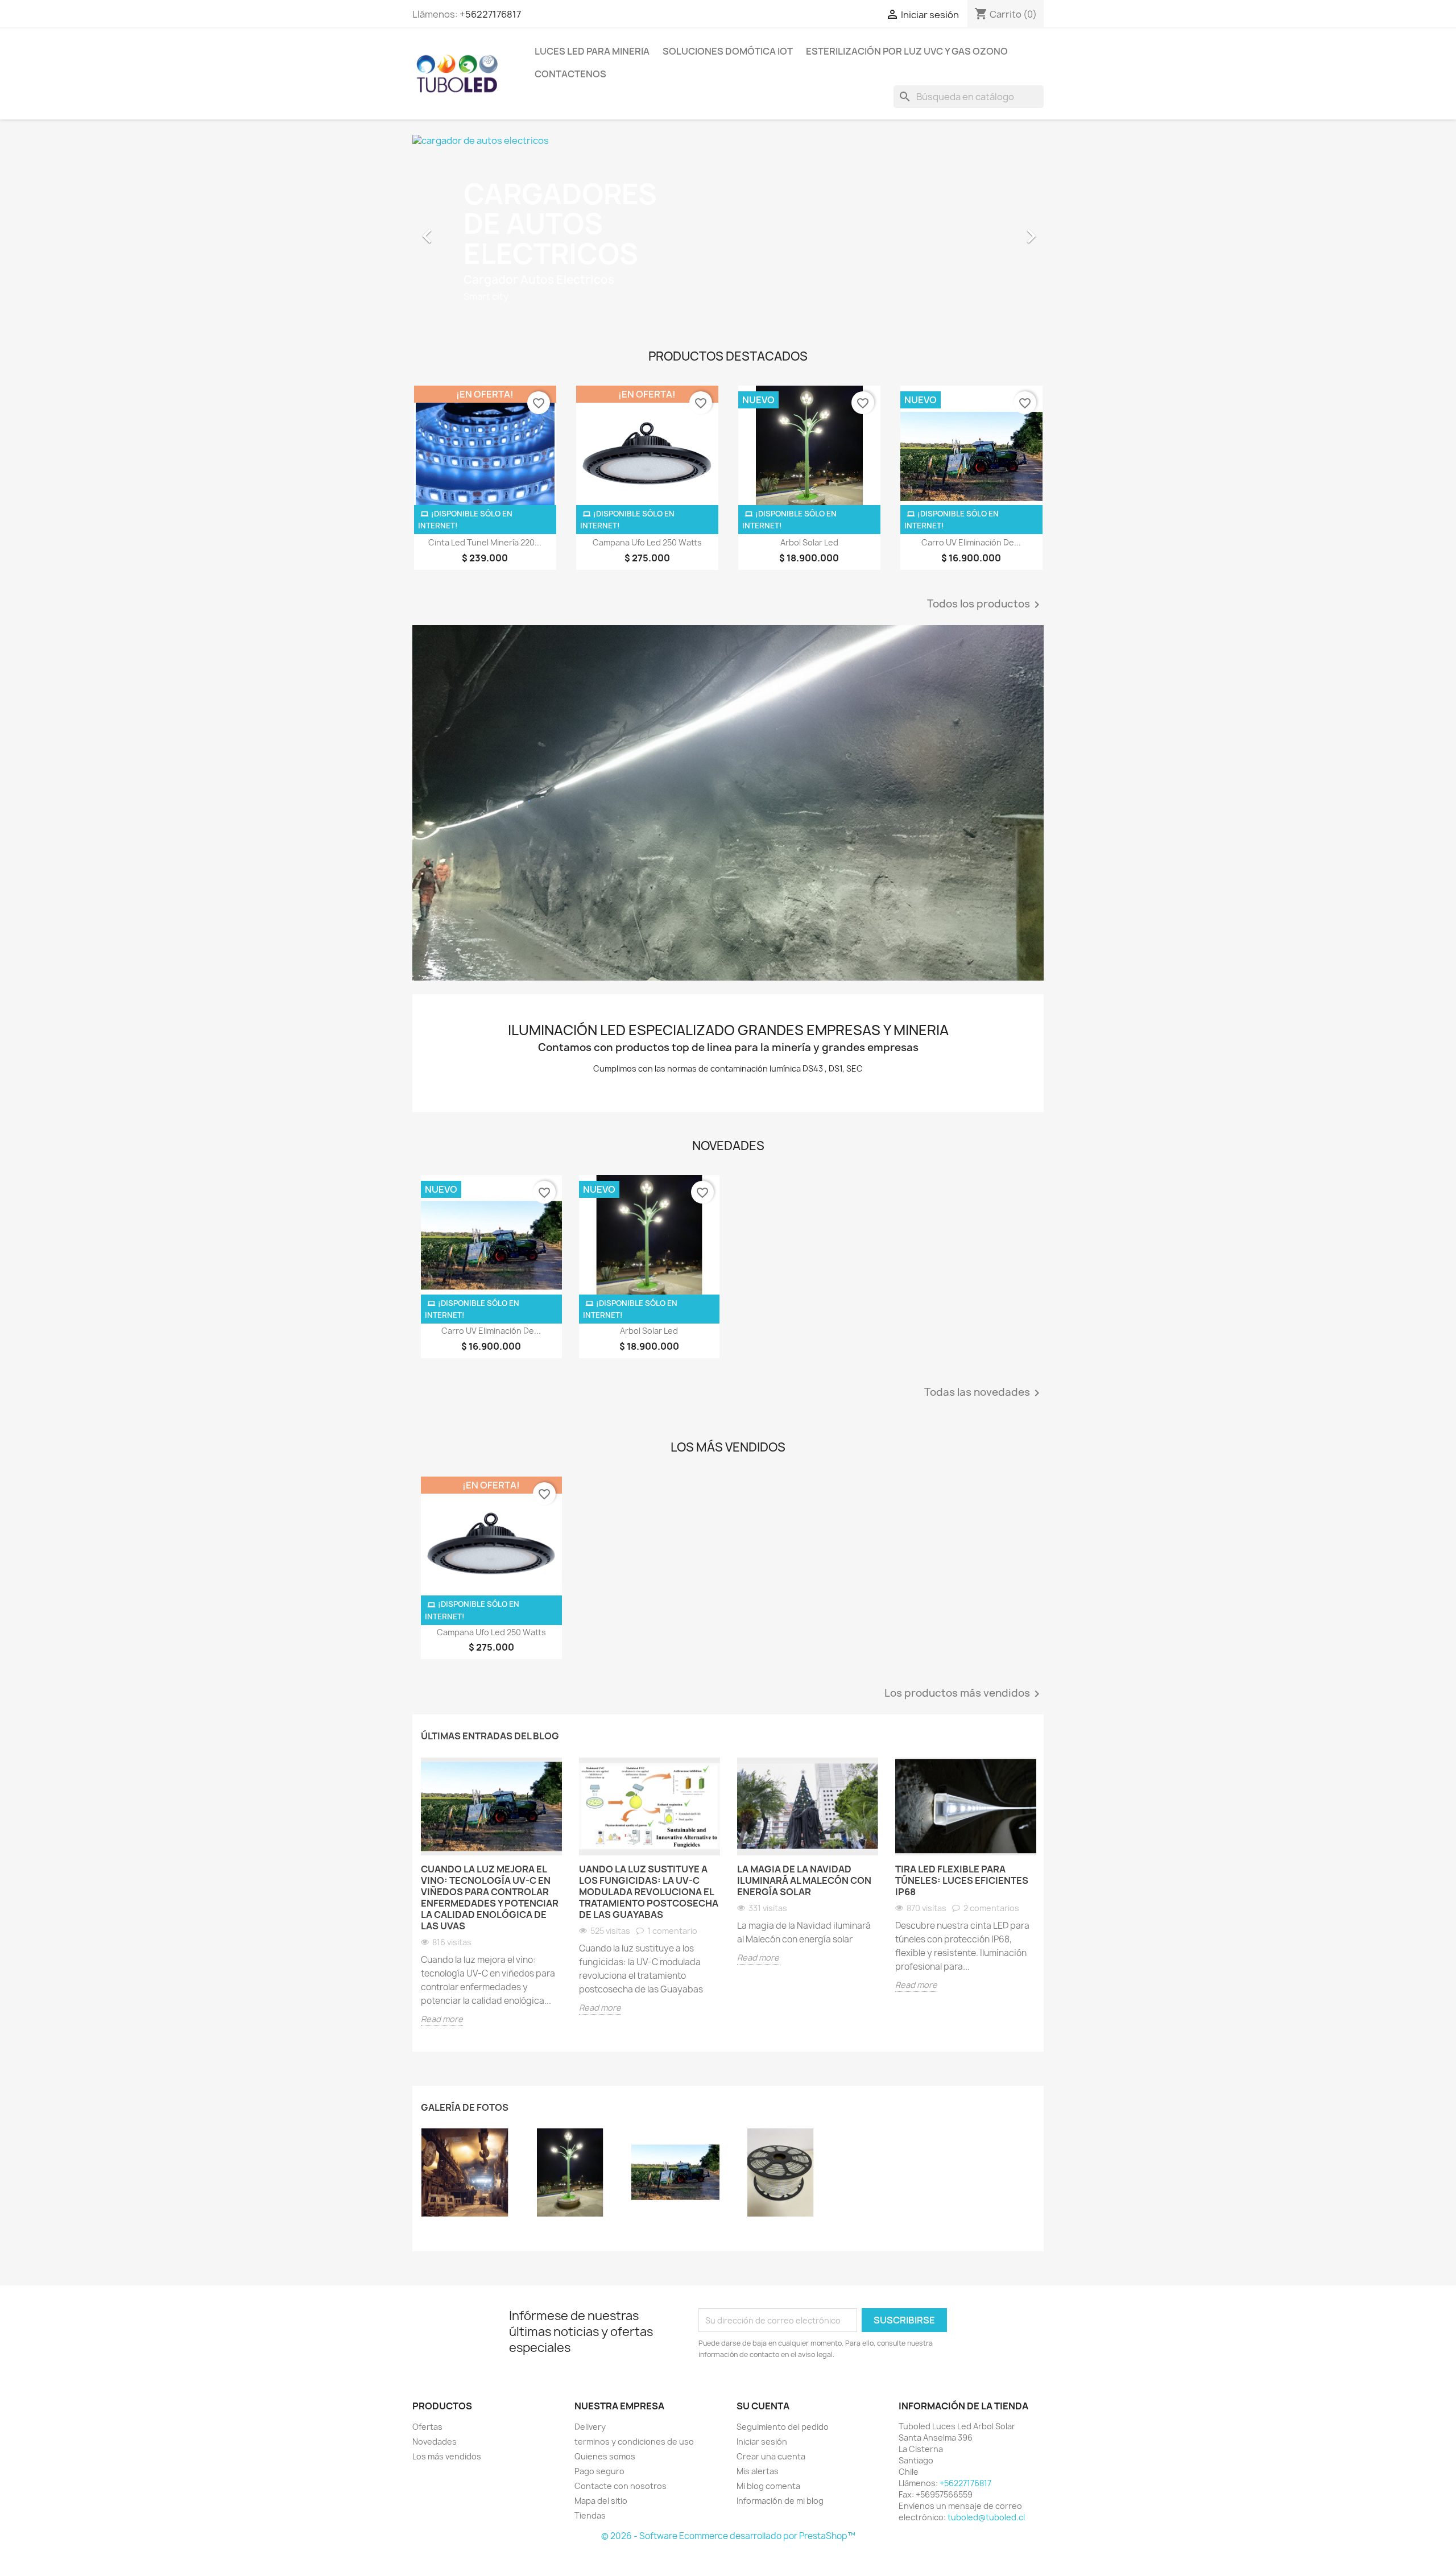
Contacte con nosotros (621, 2486)
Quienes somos (605, 2456)
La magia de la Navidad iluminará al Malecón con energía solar (804, 1880)
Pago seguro (599, 2471)
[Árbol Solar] (570, 2172)
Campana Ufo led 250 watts (647, 542)
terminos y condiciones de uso (634, 2442)
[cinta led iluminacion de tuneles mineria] (781, 2172)
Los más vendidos (447, 2456)
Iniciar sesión (762, 2442)
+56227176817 (490, 14)
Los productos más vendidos (964, 1694)
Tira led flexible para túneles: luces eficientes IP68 (962, 1880)
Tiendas (590, 2515)
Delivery (590, 2427)
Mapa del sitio (601, 2501)
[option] (647, 230)
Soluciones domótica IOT (728, 51)
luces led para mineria (592, 51)
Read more (442, 2019)
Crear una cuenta (771, 2456)
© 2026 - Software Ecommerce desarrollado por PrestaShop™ (728, 2536)
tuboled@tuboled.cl (986, 2517)
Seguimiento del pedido (783, 2427)
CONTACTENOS (570, 74)
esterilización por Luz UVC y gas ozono (907, 51)
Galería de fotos (465, 2107)
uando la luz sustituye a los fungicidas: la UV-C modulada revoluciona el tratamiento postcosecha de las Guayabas (649, 1892)
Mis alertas (758, 2471)
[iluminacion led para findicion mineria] (465, 2172)
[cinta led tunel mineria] (728, 803)
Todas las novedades (984, 1393)
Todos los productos (985, 605)
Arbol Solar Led (809, 542)
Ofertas (427, 2427)
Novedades (435, 2442)
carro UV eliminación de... (971, 542)
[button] (460, 230)
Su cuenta (763, 2406)
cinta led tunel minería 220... (485, 542)
